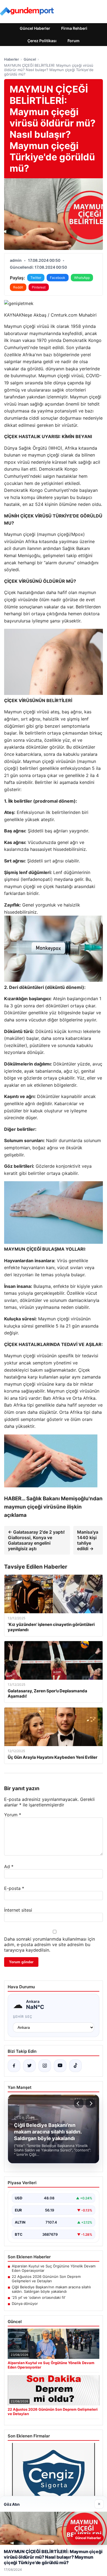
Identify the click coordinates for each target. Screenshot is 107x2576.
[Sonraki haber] (90, 2103)
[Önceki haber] (79, 2103)
